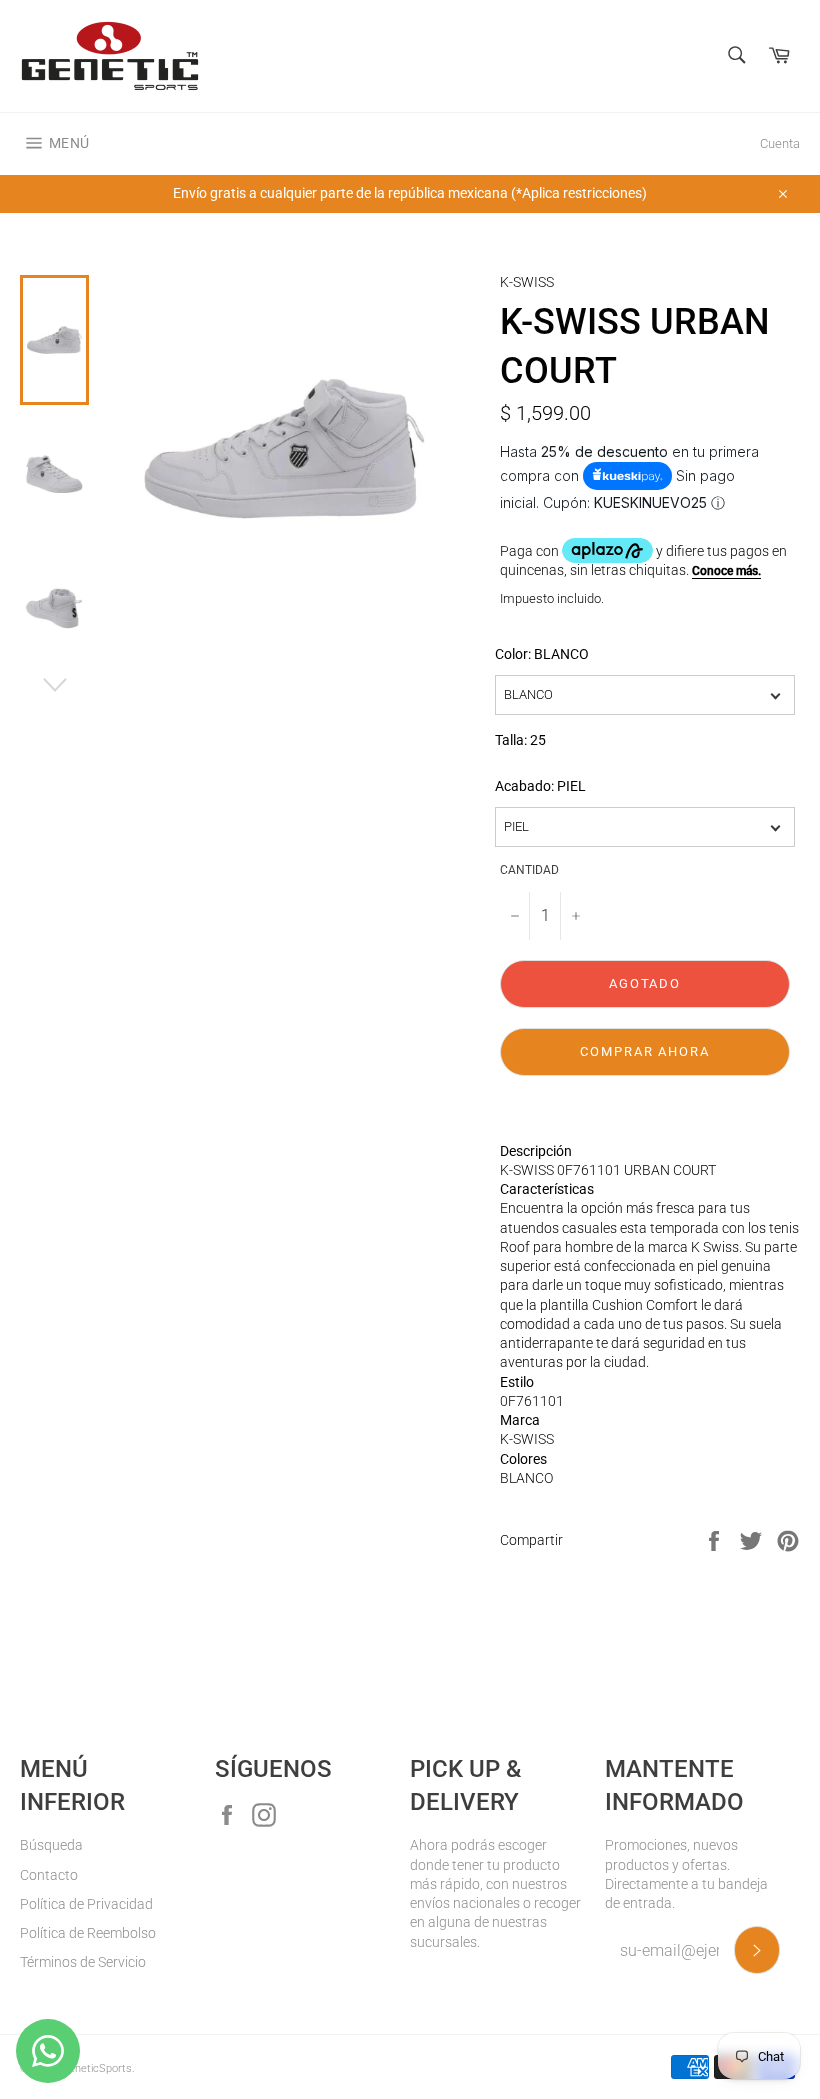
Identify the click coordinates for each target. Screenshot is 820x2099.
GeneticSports (96, 2068)
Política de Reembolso (88, 1933)
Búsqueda (51, 1845)
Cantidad (529, 870)
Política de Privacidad (86, 1904)
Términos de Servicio (83, 1962)
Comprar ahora (645, 1051)
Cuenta (780, 143)
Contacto (49, 1875)
